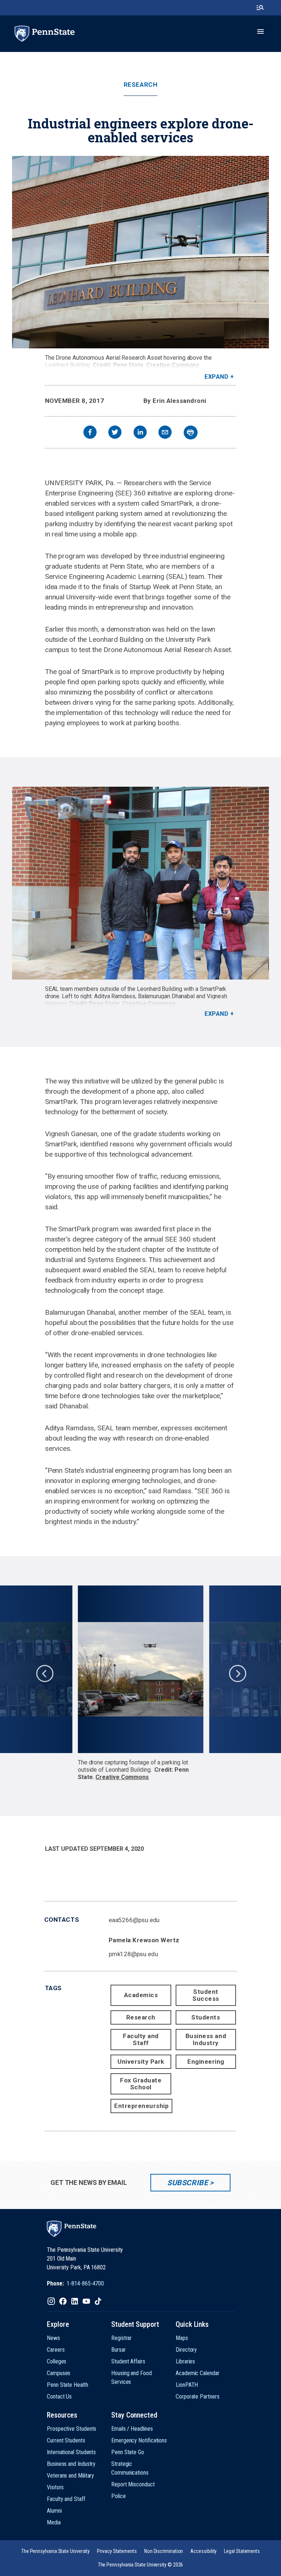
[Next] (237, 1673)
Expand (216, 377)
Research (140, 85)
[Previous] (44, 1673)
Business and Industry (206, 2039)
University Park (141, 2062)
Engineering (206, 2062)
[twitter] (115, 433)
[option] (141, 1683)
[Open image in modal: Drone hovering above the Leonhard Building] (140, 252)
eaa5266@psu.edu (134, 1920)
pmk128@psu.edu (133, 1954)
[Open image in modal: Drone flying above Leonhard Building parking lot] (140, 1669)
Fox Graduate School (141, 2084)
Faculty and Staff (141, 2039)
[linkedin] (140, 433)
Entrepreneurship (141, 2106)
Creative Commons (173, 365)
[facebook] (90, 433)
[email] (165, 433)
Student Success (206, 1995)
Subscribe (188, 2183)
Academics (141, 1995)
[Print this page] (191, 433)
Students (206, 2017)
